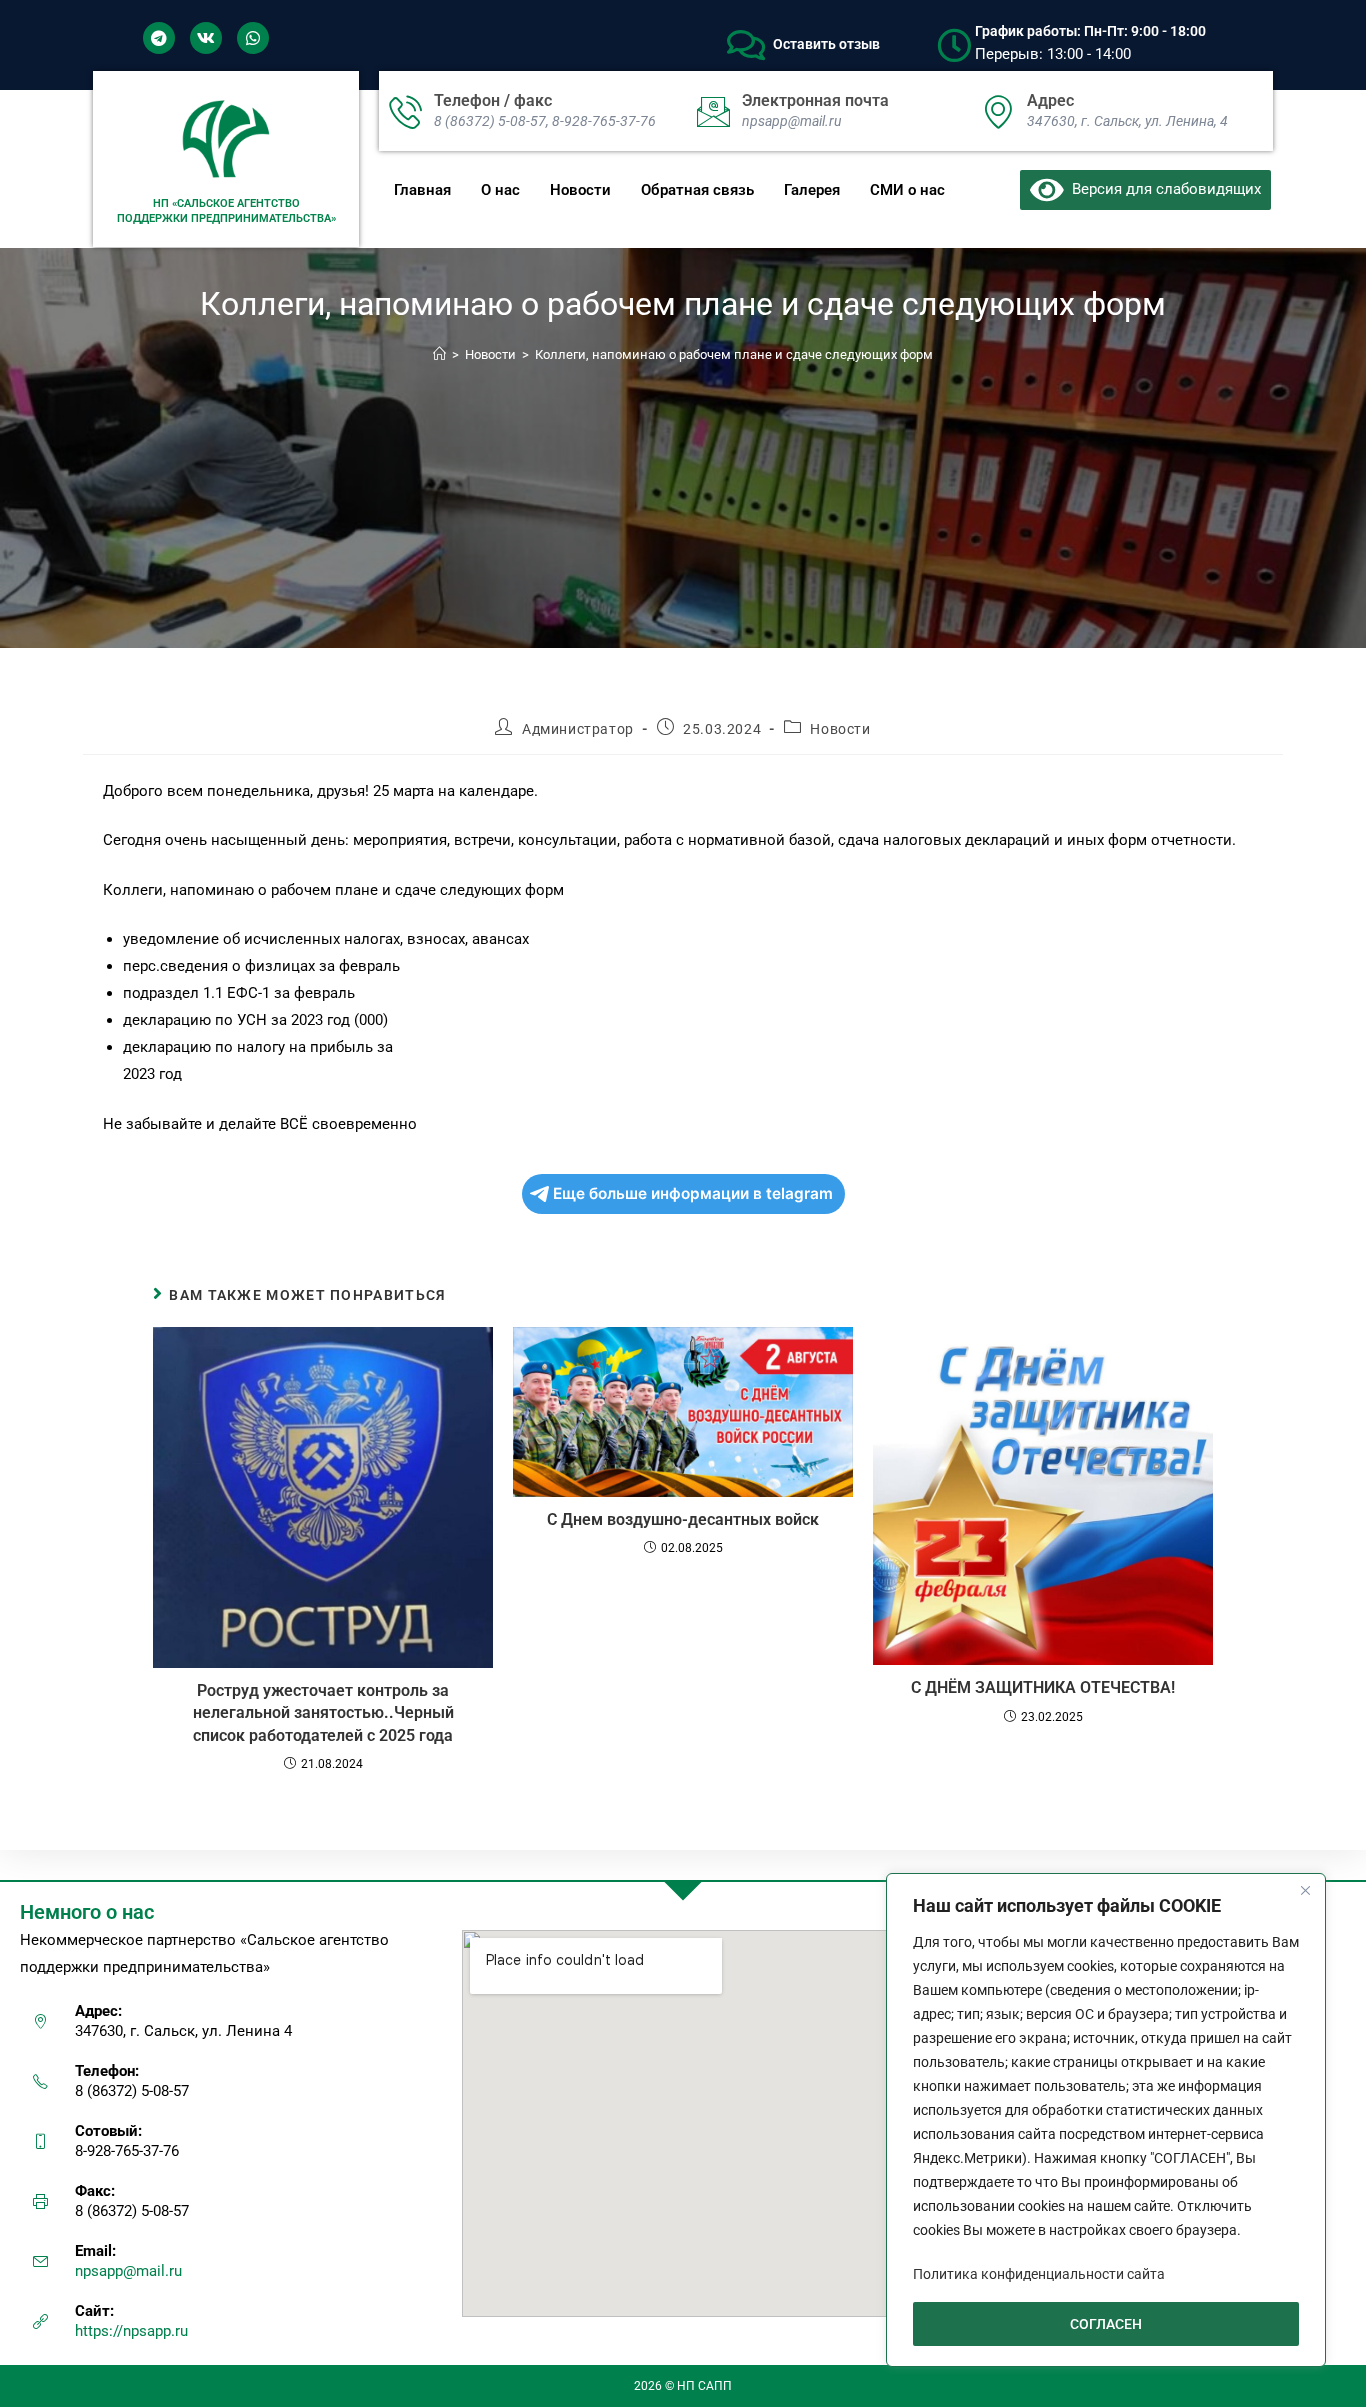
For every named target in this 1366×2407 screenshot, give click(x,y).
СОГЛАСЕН (1106, 2324)
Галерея (812, 190)
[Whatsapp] (253, 38)
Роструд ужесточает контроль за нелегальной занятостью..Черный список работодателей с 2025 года (323, 1713)
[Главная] (439, 354)
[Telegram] (159, 38)
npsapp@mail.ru (128, 2271)
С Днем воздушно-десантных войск (683, 1519)
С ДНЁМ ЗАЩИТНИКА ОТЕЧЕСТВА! (1043, 1687)
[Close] (1305, 1890)
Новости (580, 190)
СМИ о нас (907, 190)
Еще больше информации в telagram (693, 1193)
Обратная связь (697, 190)
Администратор (578, 729)
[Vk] (206, 38)
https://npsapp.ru (131, 2331)
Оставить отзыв (826, 44)
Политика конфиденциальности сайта (1039, 2274)
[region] (1106, 2120)
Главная (422, 190)
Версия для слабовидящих (1162, 189)
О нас (500, 190)
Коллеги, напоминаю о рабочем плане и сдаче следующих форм (734, 354)
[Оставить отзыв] (746, 45)
